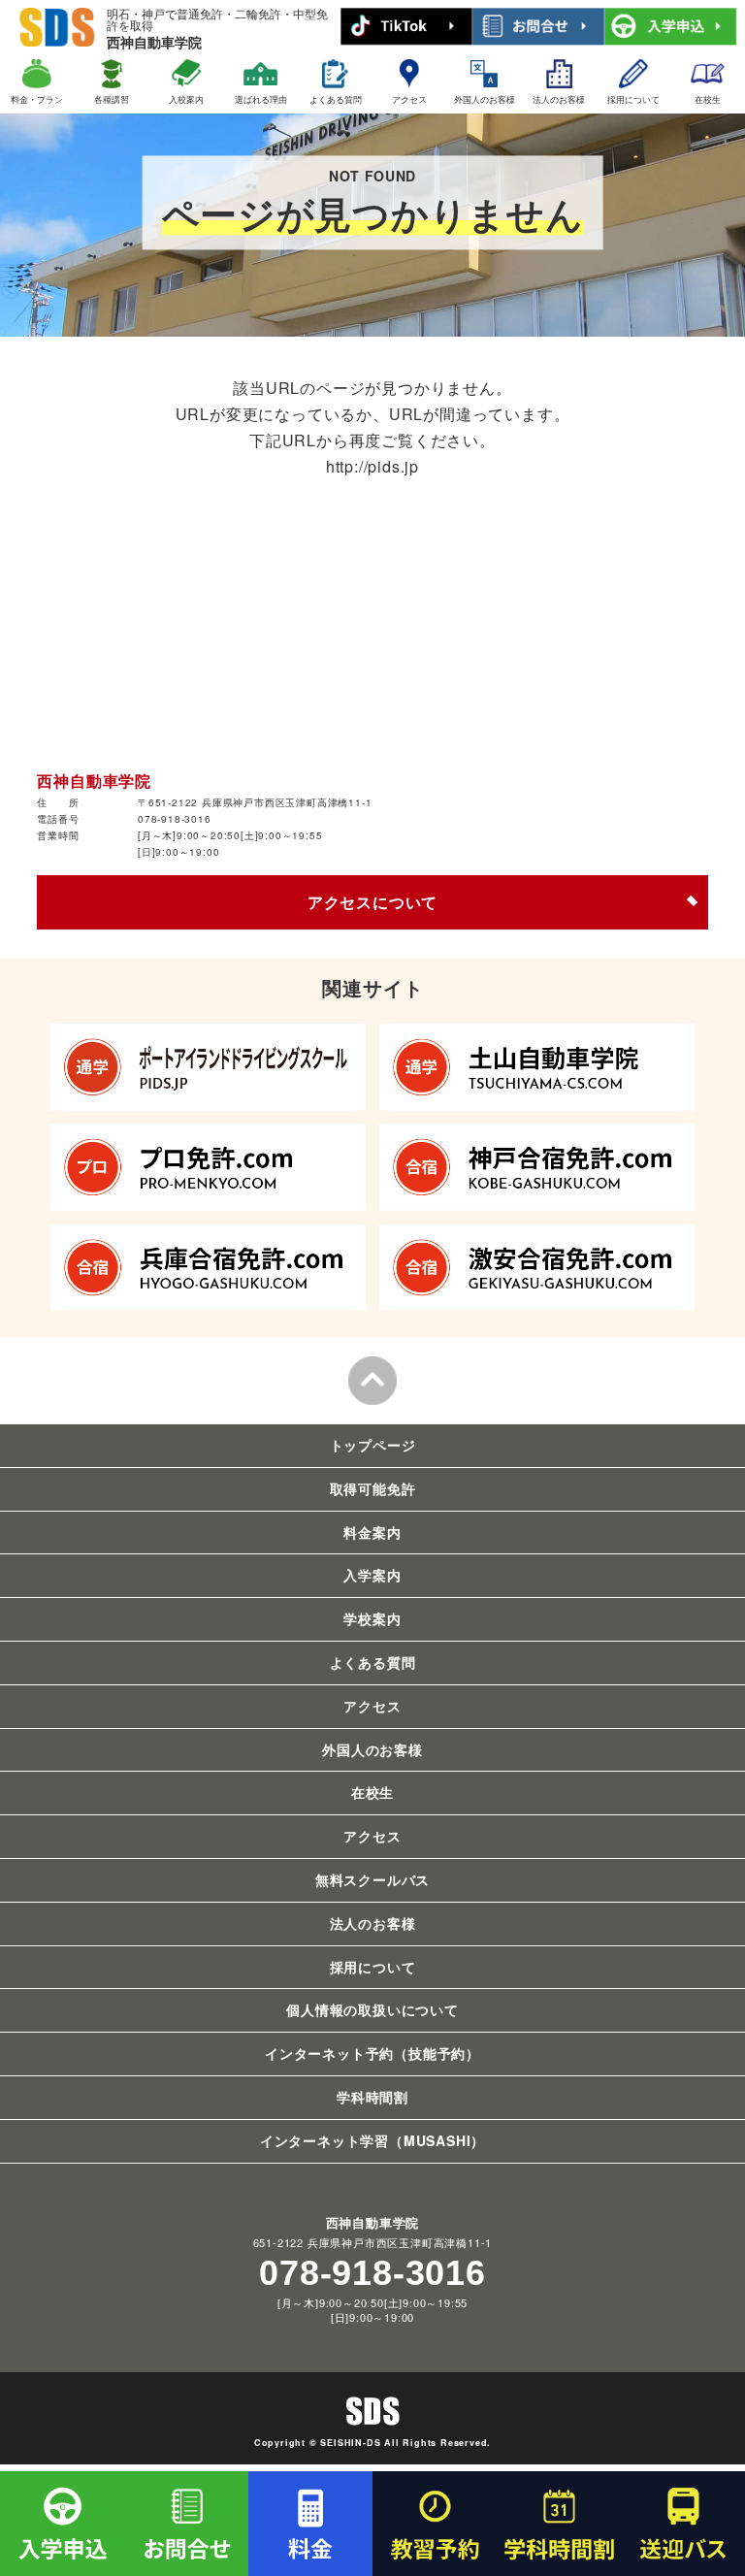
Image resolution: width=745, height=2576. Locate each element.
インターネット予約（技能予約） (372, 2053)
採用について (633, 99)
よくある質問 (336, 99)
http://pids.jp (372, 466)
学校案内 (372, 1618)
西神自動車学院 (217, 29)
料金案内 (372, 1532)
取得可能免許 (373, 1488)
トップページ (373, 1445)
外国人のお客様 (485, 99)
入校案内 (186, 99)
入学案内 (372, 1575)
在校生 (708, 99)
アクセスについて (372, 902)
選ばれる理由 (261, 99)
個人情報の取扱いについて (372, 2009)
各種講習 (112, 99)
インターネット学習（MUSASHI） (372, 2140)
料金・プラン (37, 99)
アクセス (409, 99)
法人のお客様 (559, 99)
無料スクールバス (372, 1879)
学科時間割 (372, 2097)
